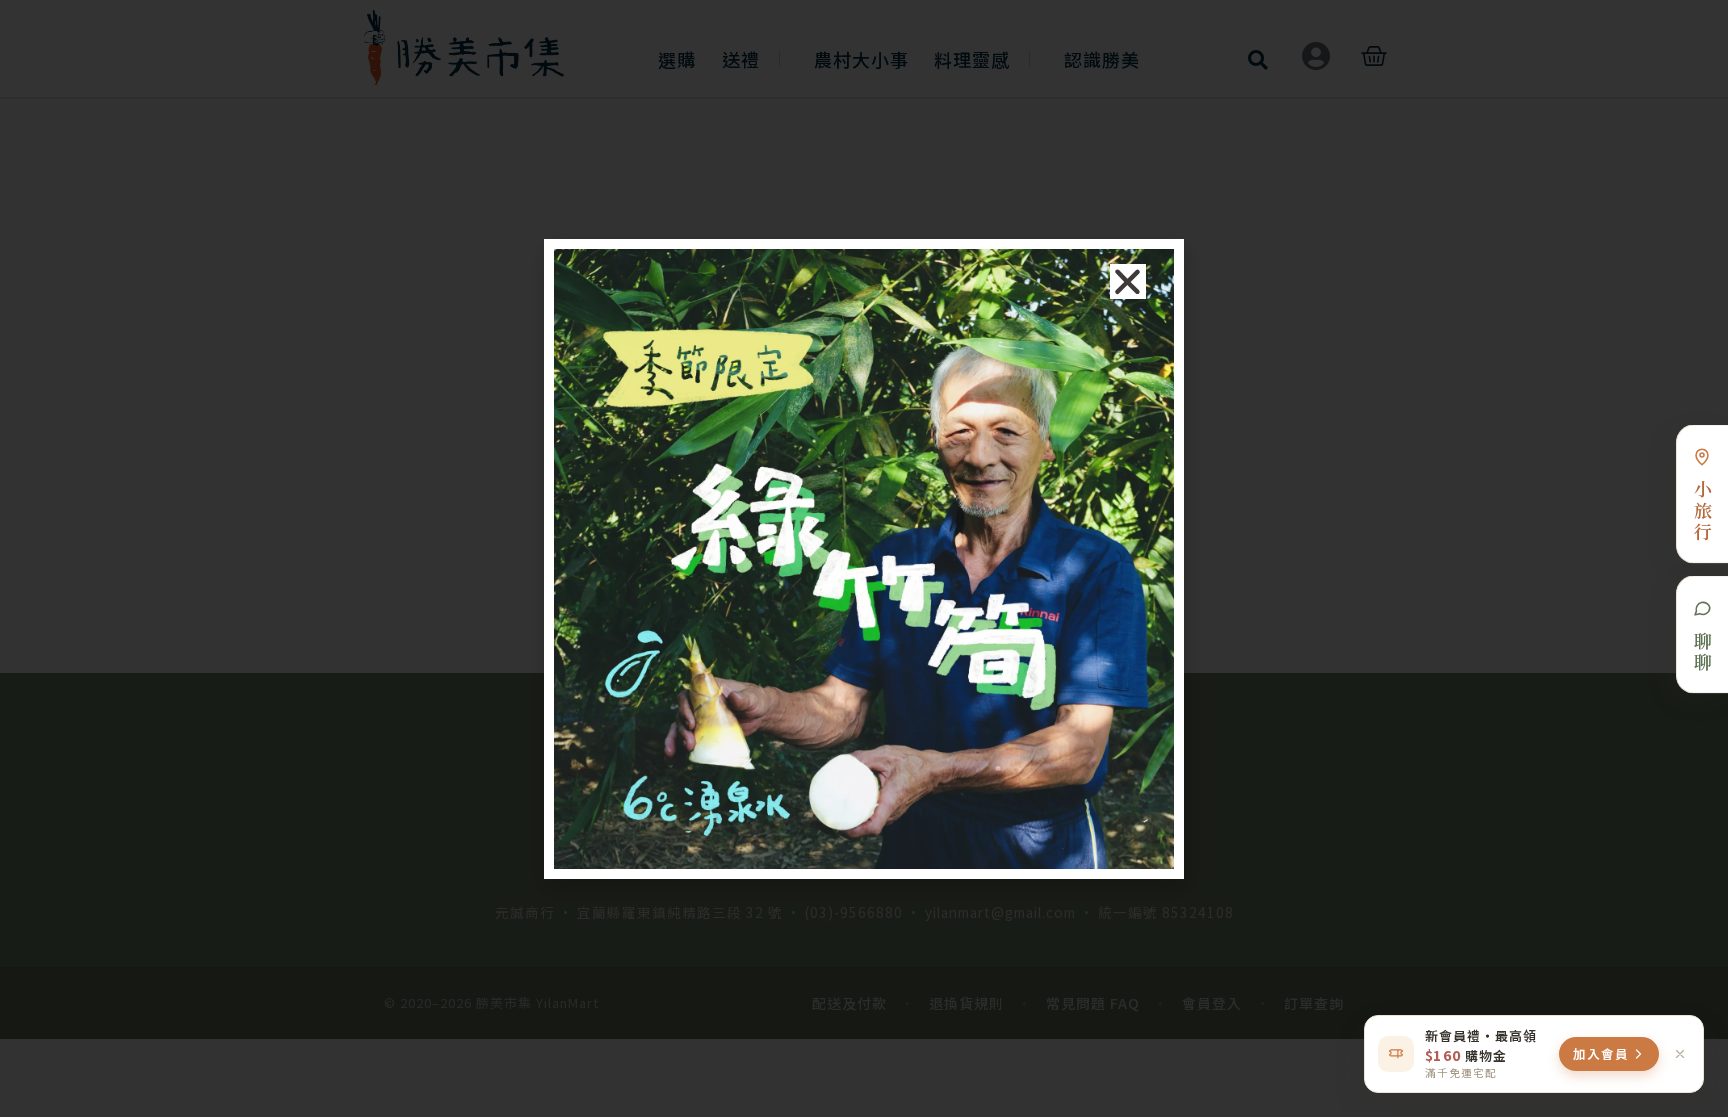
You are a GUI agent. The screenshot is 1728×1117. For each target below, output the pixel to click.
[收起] (1680, 1054)
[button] (1128, 281)
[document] (864, 558)
